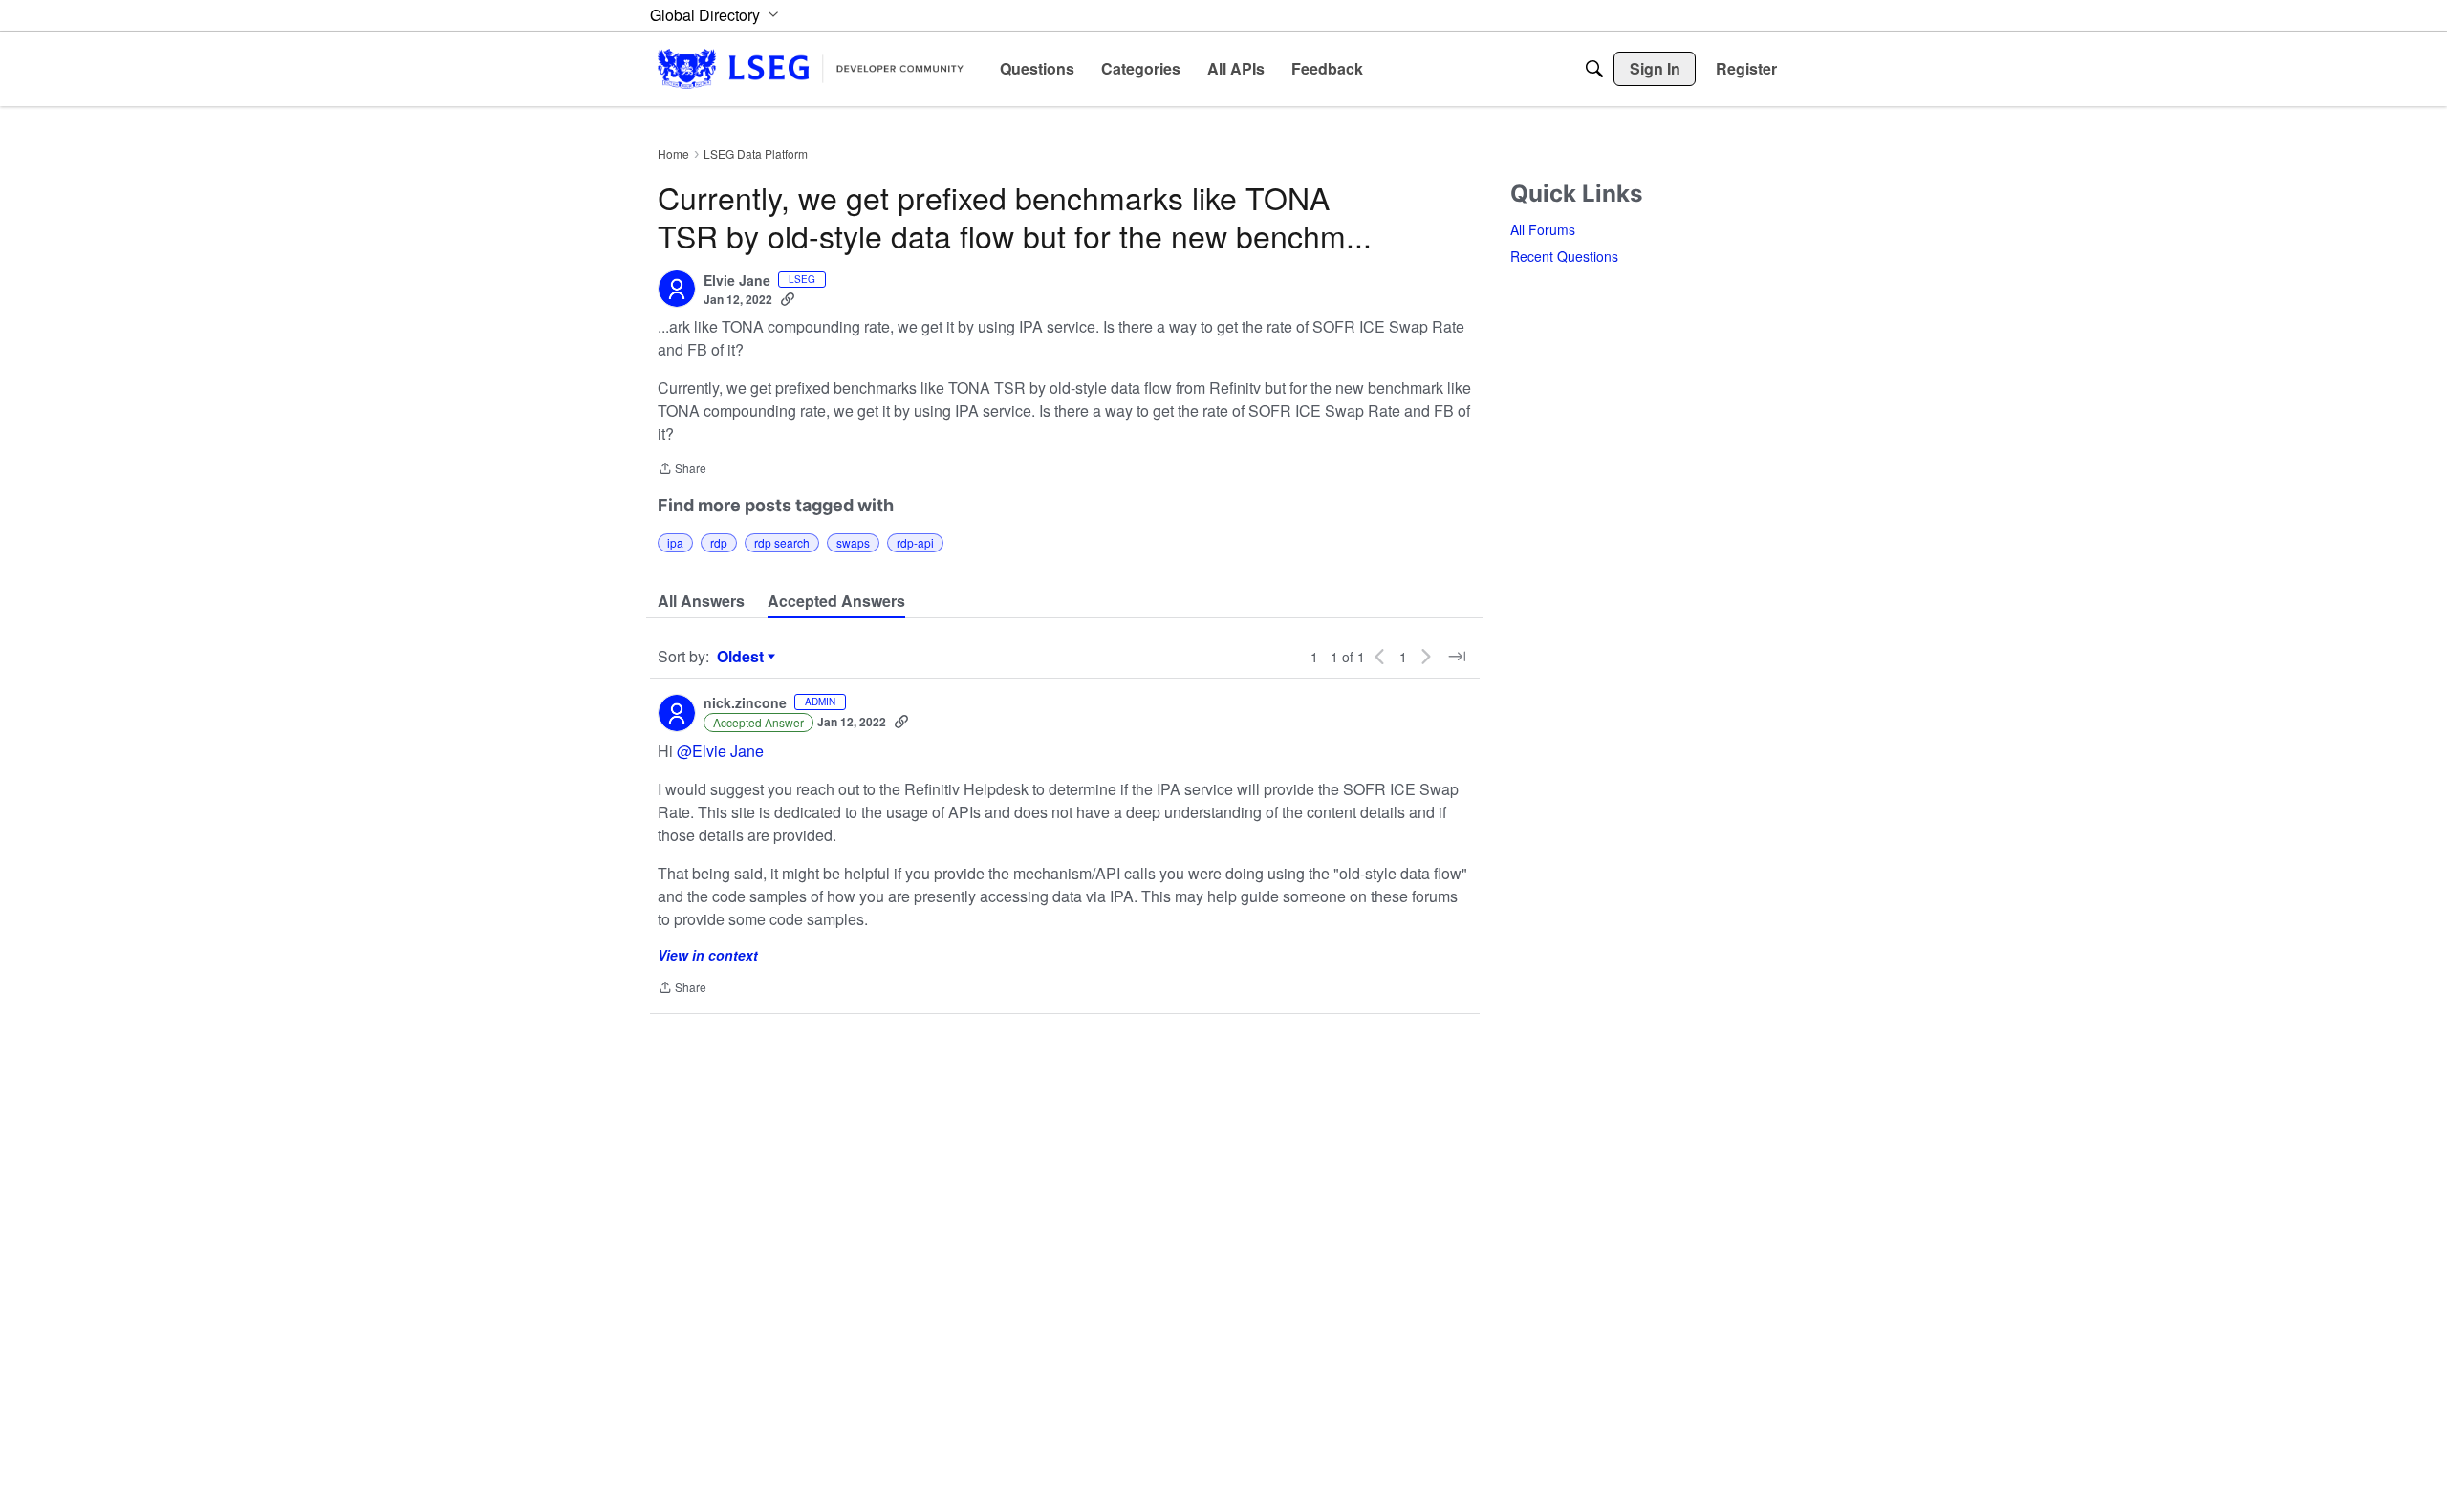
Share (682, 470)
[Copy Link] (788, 299)
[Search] (1594, 69)
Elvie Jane (737, 281)
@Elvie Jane (720, 751)
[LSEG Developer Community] (811, 68)
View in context (708, 955)
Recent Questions (1564, 256)
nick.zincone (745, 703)
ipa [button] (675, 542)
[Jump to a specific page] (1457, 657)
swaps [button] (853, 542)
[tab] (701, 601)
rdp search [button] (782, 542)
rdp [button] (719, 542)
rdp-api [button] (915, 542)
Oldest (743, 657)
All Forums (1543, 229)
